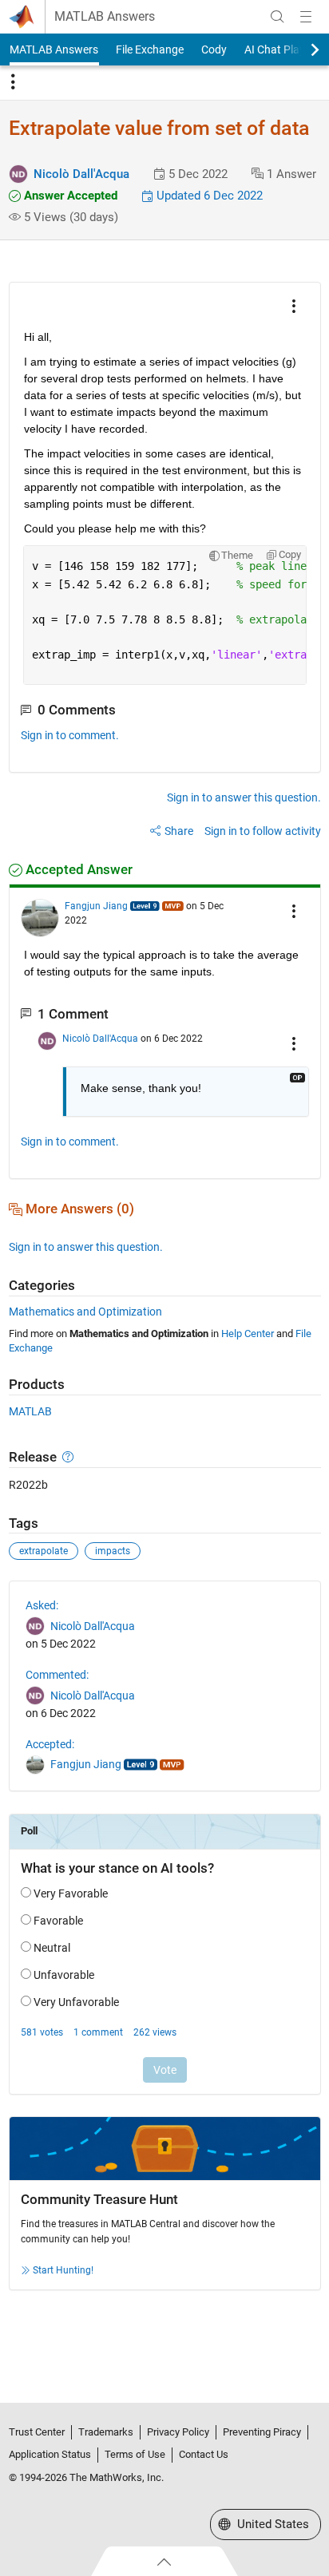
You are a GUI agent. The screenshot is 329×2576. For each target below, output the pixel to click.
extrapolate (44, 1551)
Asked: (42, 1605)
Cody (214, 49)
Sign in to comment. (70, 735)
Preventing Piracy (262, 2432)
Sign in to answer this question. (244, 797)
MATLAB (30, 1411)
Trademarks (106, 2432)
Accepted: (50, 1744)
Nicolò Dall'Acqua (81, 174)
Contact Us (204, 2454)
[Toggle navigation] (13, 82)
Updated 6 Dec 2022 (208, 196)
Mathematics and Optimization (85, 1312)
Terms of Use (135, 2454)
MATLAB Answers (105, 17)
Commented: (57, 1675)
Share (179, 831)
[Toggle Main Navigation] (306, 17)
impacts (113, 1551)
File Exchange (150, 49)
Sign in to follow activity (263, 831)
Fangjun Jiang (96, 906)
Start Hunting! (63, 2270)
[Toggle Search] (277, 17)
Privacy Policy (178, 2432)
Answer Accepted (69, 196)
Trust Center (37, 2432)
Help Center (248, 1334)
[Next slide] (301, 49)
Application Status (50, 2454)
